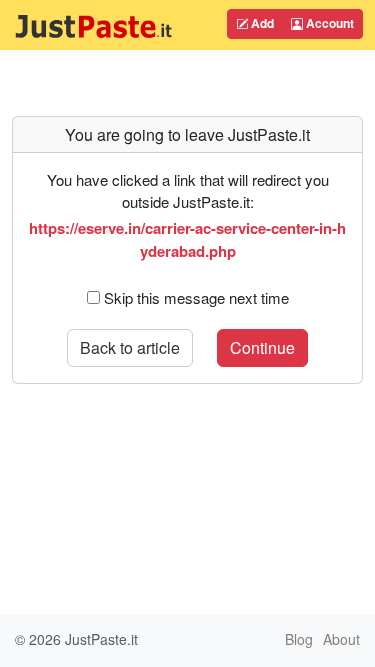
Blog (299, 639)
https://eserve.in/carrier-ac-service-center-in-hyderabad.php (187, 239)
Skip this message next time (196, 297)
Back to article (130, 347)
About (341, 639)
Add (261, 23)
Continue (262, 347)
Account (328, 23)
